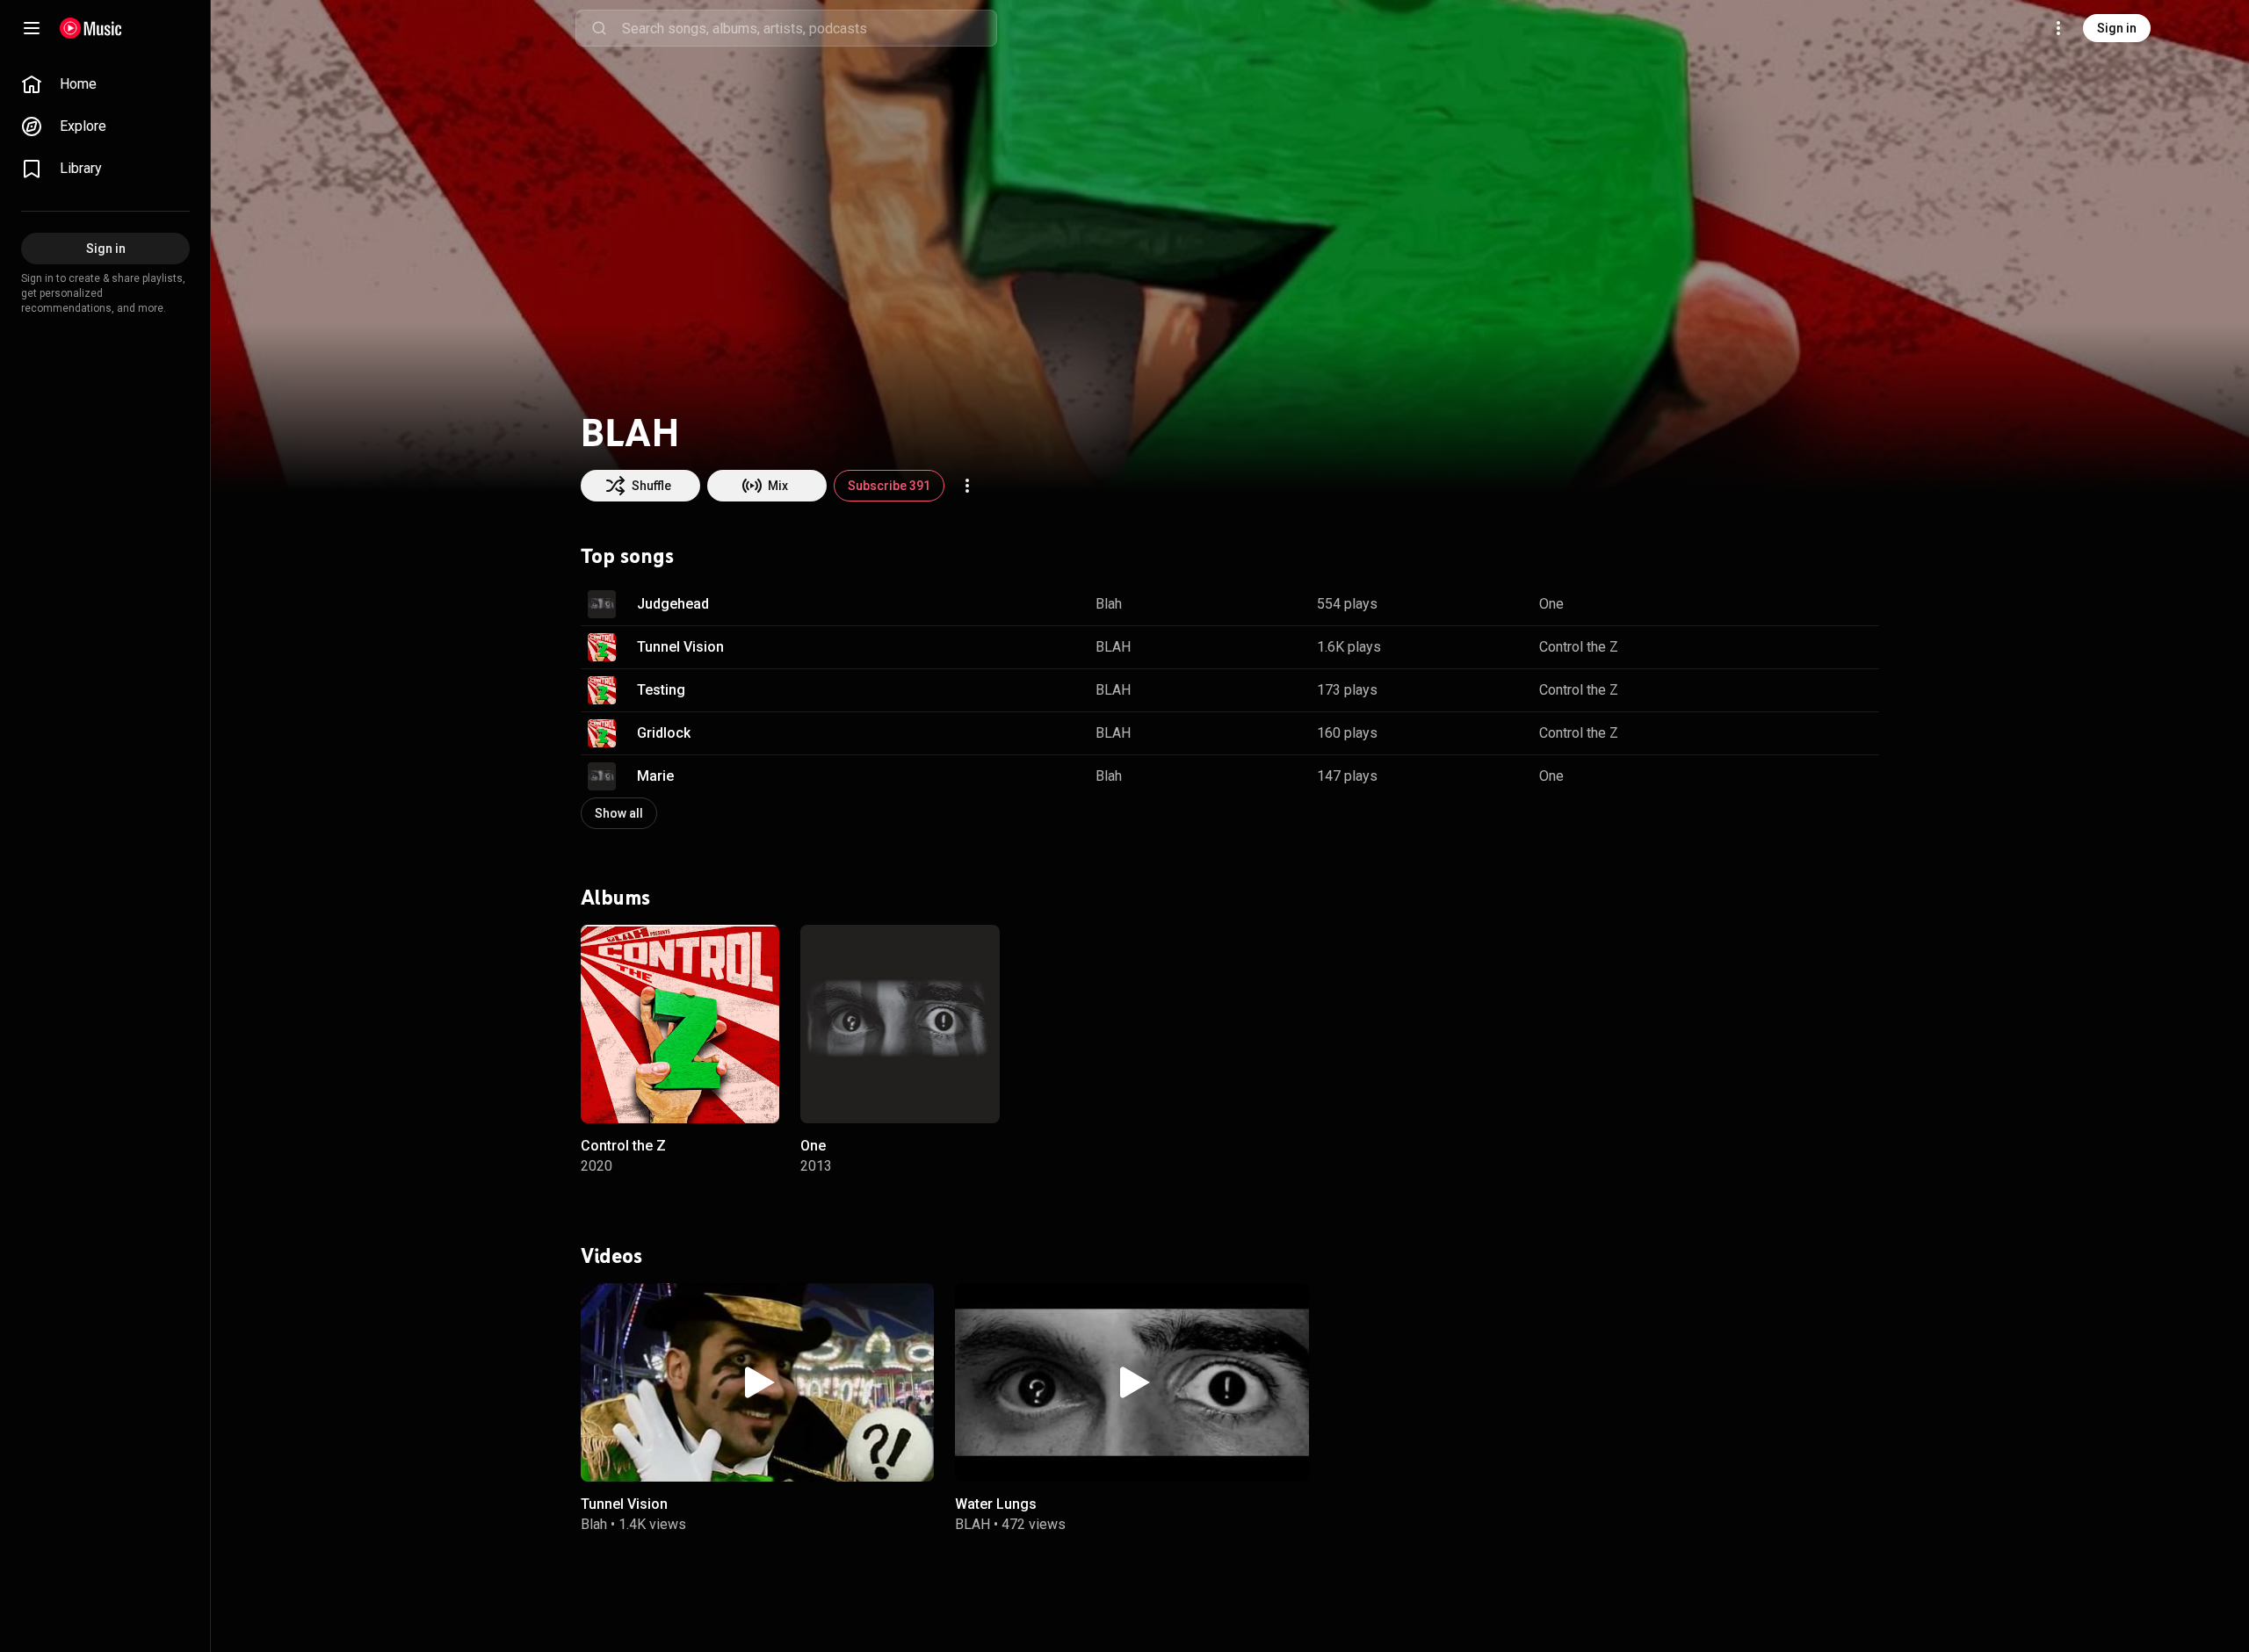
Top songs (627, 556)
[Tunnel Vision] (757, 1382)
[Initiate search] (599, 28)
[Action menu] (967, 486)
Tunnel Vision (680, 647)
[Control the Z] (680, 1024)
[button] (602, 604)
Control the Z (1579, 647)
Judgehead (673, 604)
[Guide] (32, 28)
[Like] (1777, 604)
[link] (105, 84)
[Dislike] (1811, 604)
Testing (661, 690)
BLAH (1113, 647)
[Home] (91, 28)
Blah (1109, 604)
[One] (900, 1024)
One (1551, 604)
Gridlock (664, 733)
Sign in (2117, 28)
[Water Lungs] (1132, 1382)
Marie (655, 776)
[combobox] (809, 28)
